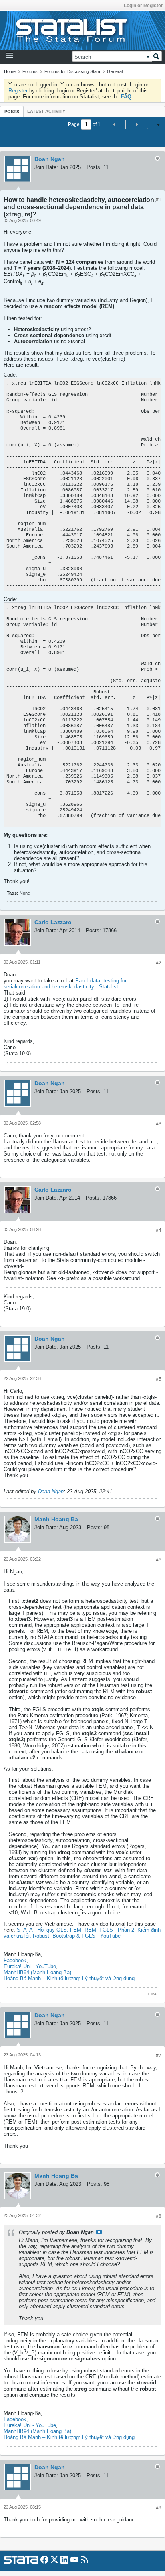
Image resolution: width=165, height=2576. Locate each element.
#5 (159, 1379)
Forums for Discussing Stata (72, 71)
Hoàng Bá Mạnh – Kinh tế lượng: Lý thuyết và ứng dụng (69, 1978)
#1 (159, 200)
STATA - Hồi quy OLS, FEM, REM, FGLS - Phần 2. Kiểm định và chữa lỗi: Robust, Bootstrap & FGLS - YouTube (82, 1933)
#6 (159, 1560)
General (115, 71)
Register (18, 91)
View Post (99, 2232)
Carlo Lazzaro (53, 922)
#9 (159, 2508)
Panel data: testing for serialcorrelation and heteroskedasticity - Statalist (65, 984)
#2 (159, 963)
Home (10, 71)
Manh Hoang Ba (56, 1519)
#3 (159, 1124)
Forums (30, 71)
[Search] (156, 56)
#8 (159, 2216)
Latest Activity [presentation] (46, 111)
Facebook (15, 1960)
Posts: (94, 167)
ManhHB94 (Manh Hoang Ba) (37, 1972)
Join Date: (46, 167)
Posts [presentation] (12, 112)
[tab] (12, 111)
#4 (159, 1230)
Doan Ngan (50, 159)
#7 (159, 2056)
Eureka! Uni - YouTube (30, 1966)
